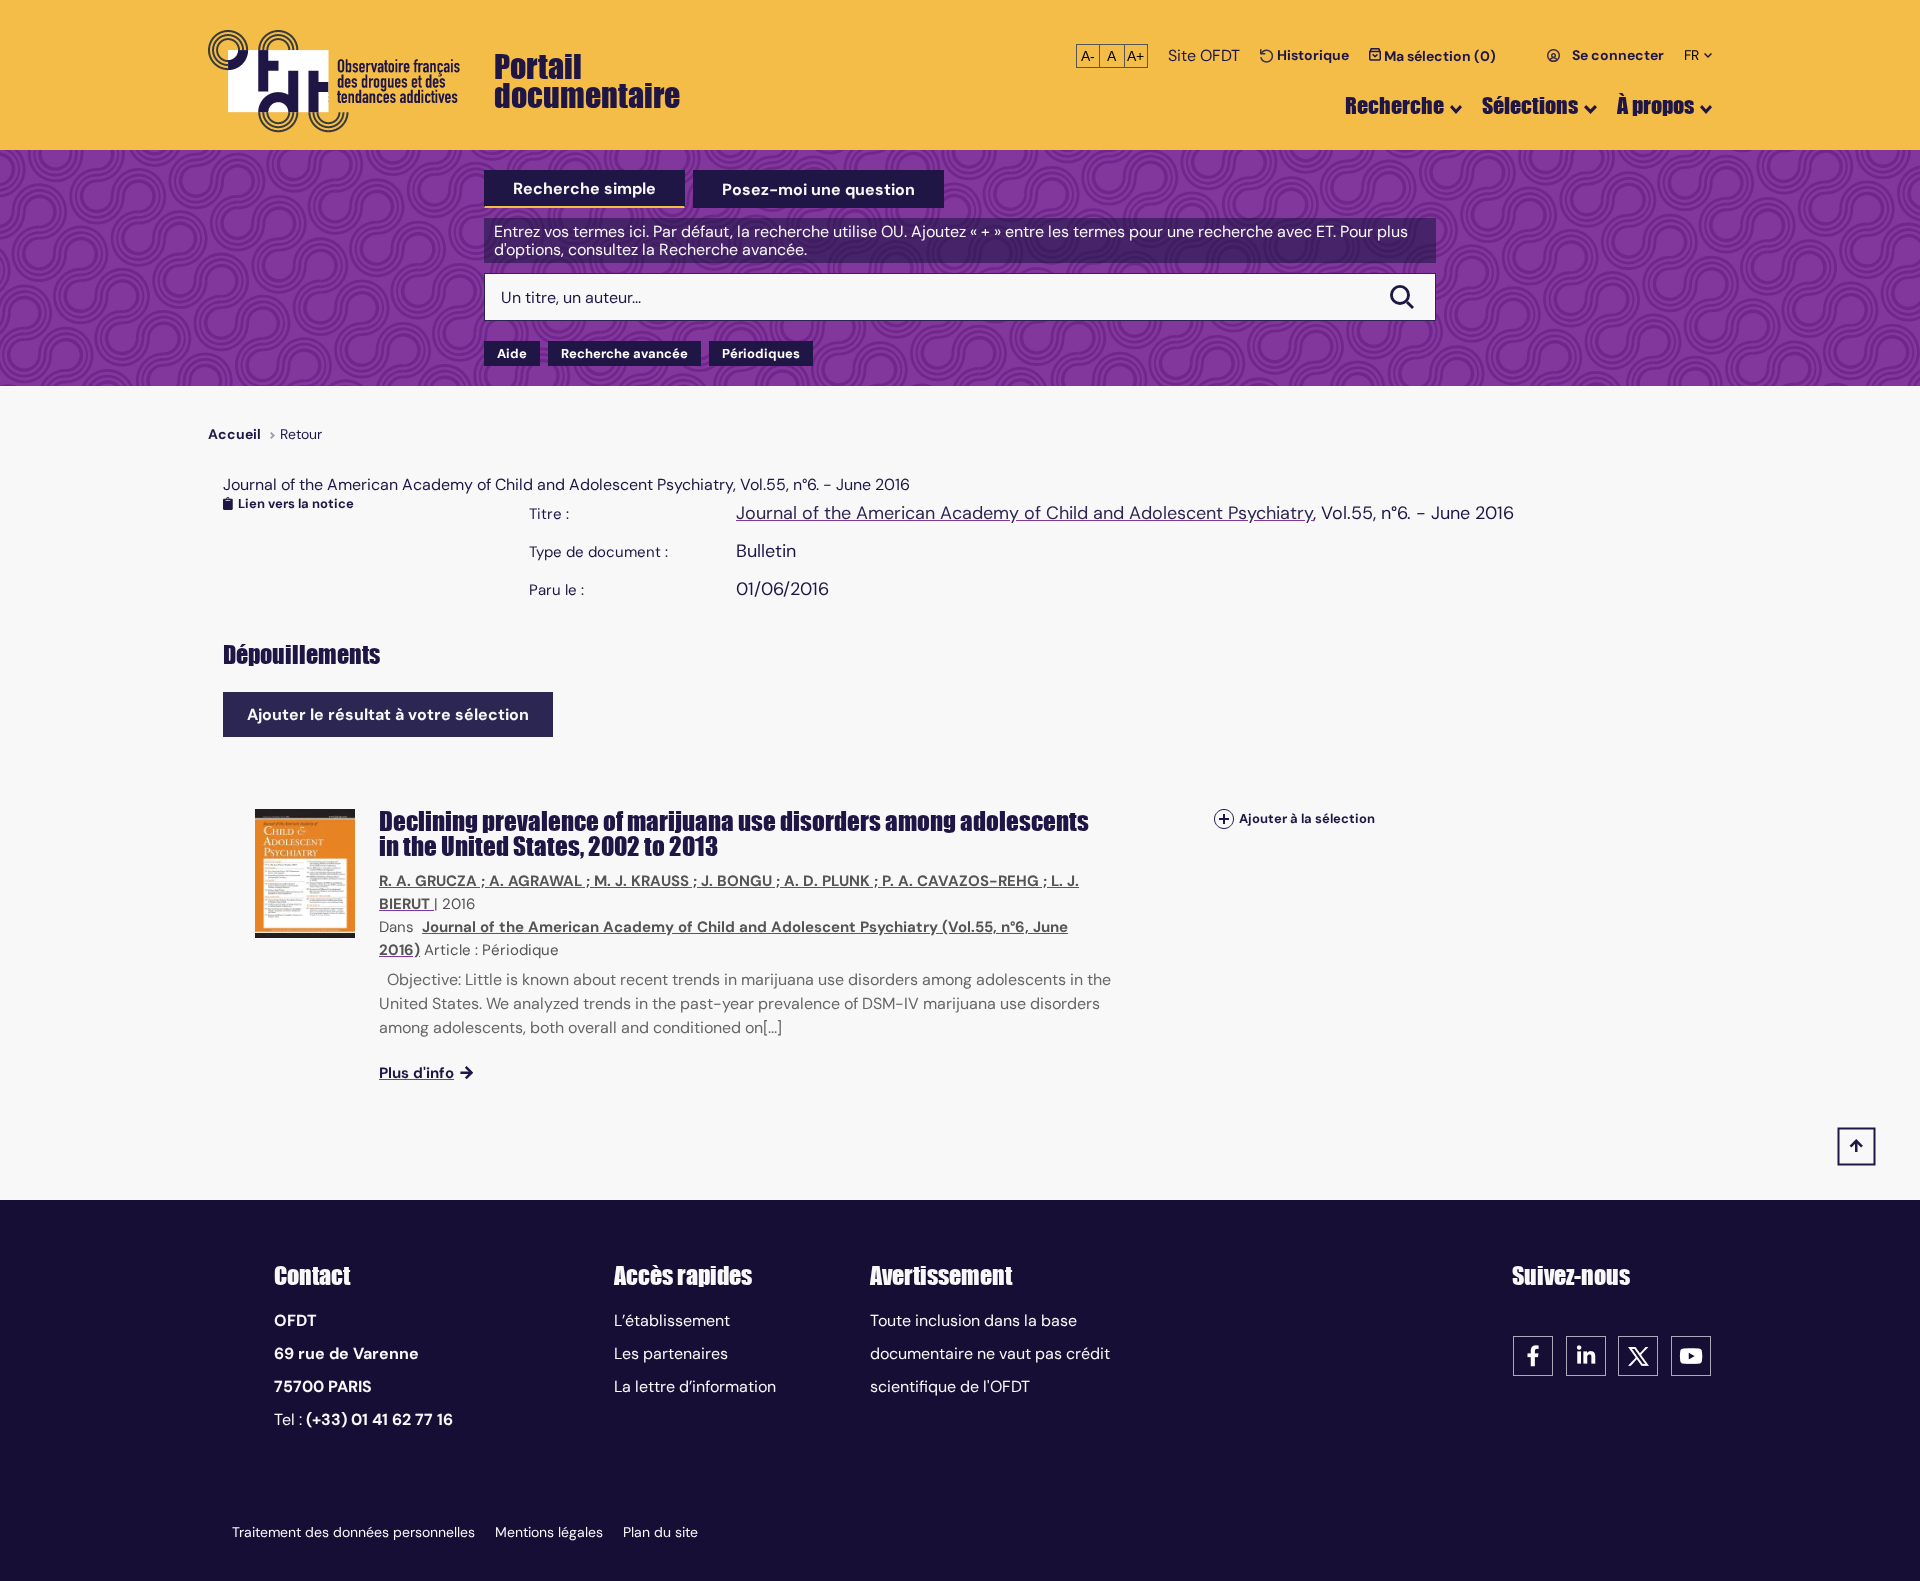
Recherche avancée (624, 353)
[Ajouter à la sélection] (1224, 819)
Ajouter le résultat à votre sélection (388, 714)
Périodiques (761, 353)
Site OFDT (1204, 55)
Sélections (1530, 105)
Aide (512, 353)
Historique (1311, 55)
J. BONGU (736, 881)
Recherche (1394, 105)
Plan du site (660, 1532)
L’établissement (672, 1320)
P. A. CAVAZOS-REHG (960, 881)
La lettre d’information (695, 1386)
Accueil (234, 434)
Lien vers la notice (296, 503)
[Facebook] (1533, 1354)
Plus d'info (416, 1073)
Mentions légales (549, 1532)
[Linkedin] (1586, 1354)
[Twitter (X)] (1638, 1354)
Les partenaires (671, 1353)
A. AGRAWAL (535, 881)
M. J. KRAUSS (641, 881)
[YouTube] (1691, 1354)
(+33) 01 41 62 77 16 (379, 1419)
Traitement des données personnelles (353, 1532)
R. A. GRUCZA (428, 881)
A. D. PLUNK (827, 881)
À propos (1655, 105)
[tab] (584, 189)
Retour (301, 434)
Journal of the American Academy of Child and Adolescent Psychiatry (1024, 513)
